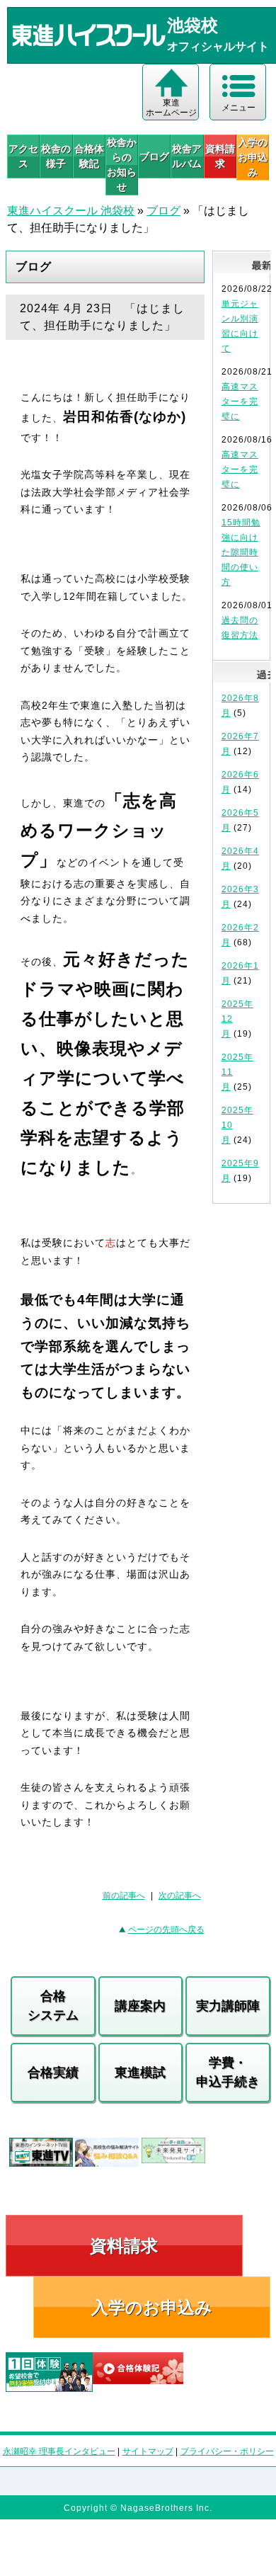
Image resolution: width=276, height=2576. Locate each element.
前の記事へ (124, 1896)
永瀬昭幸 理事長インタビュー (59, 2451)
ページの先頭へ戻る (166, 1930)
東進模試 (140, 2073)
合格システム (53, 2006)
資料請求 (220, 156)
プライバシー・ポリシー (227, 2451)
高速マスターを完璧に (240, 401)
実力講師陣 (228, 2006)
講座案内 (140, 2006)
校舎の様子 (56, 156)
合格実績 (53, 2073)
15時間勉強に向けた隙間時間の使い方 (241, 552)
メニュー (238, 108)
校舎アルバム (187, 156)
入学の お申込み (253, 157)
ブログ (154, 156)
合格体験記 (89, 156)
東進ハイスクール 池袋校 (71, 211)
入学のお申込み (152, 2307)
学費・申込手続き (228, 2072)
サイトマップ (148, 2451)
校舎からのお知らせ (122, 165)
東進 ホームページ (171, 108)
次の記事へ (180, 1896)
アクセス (23, 156)
